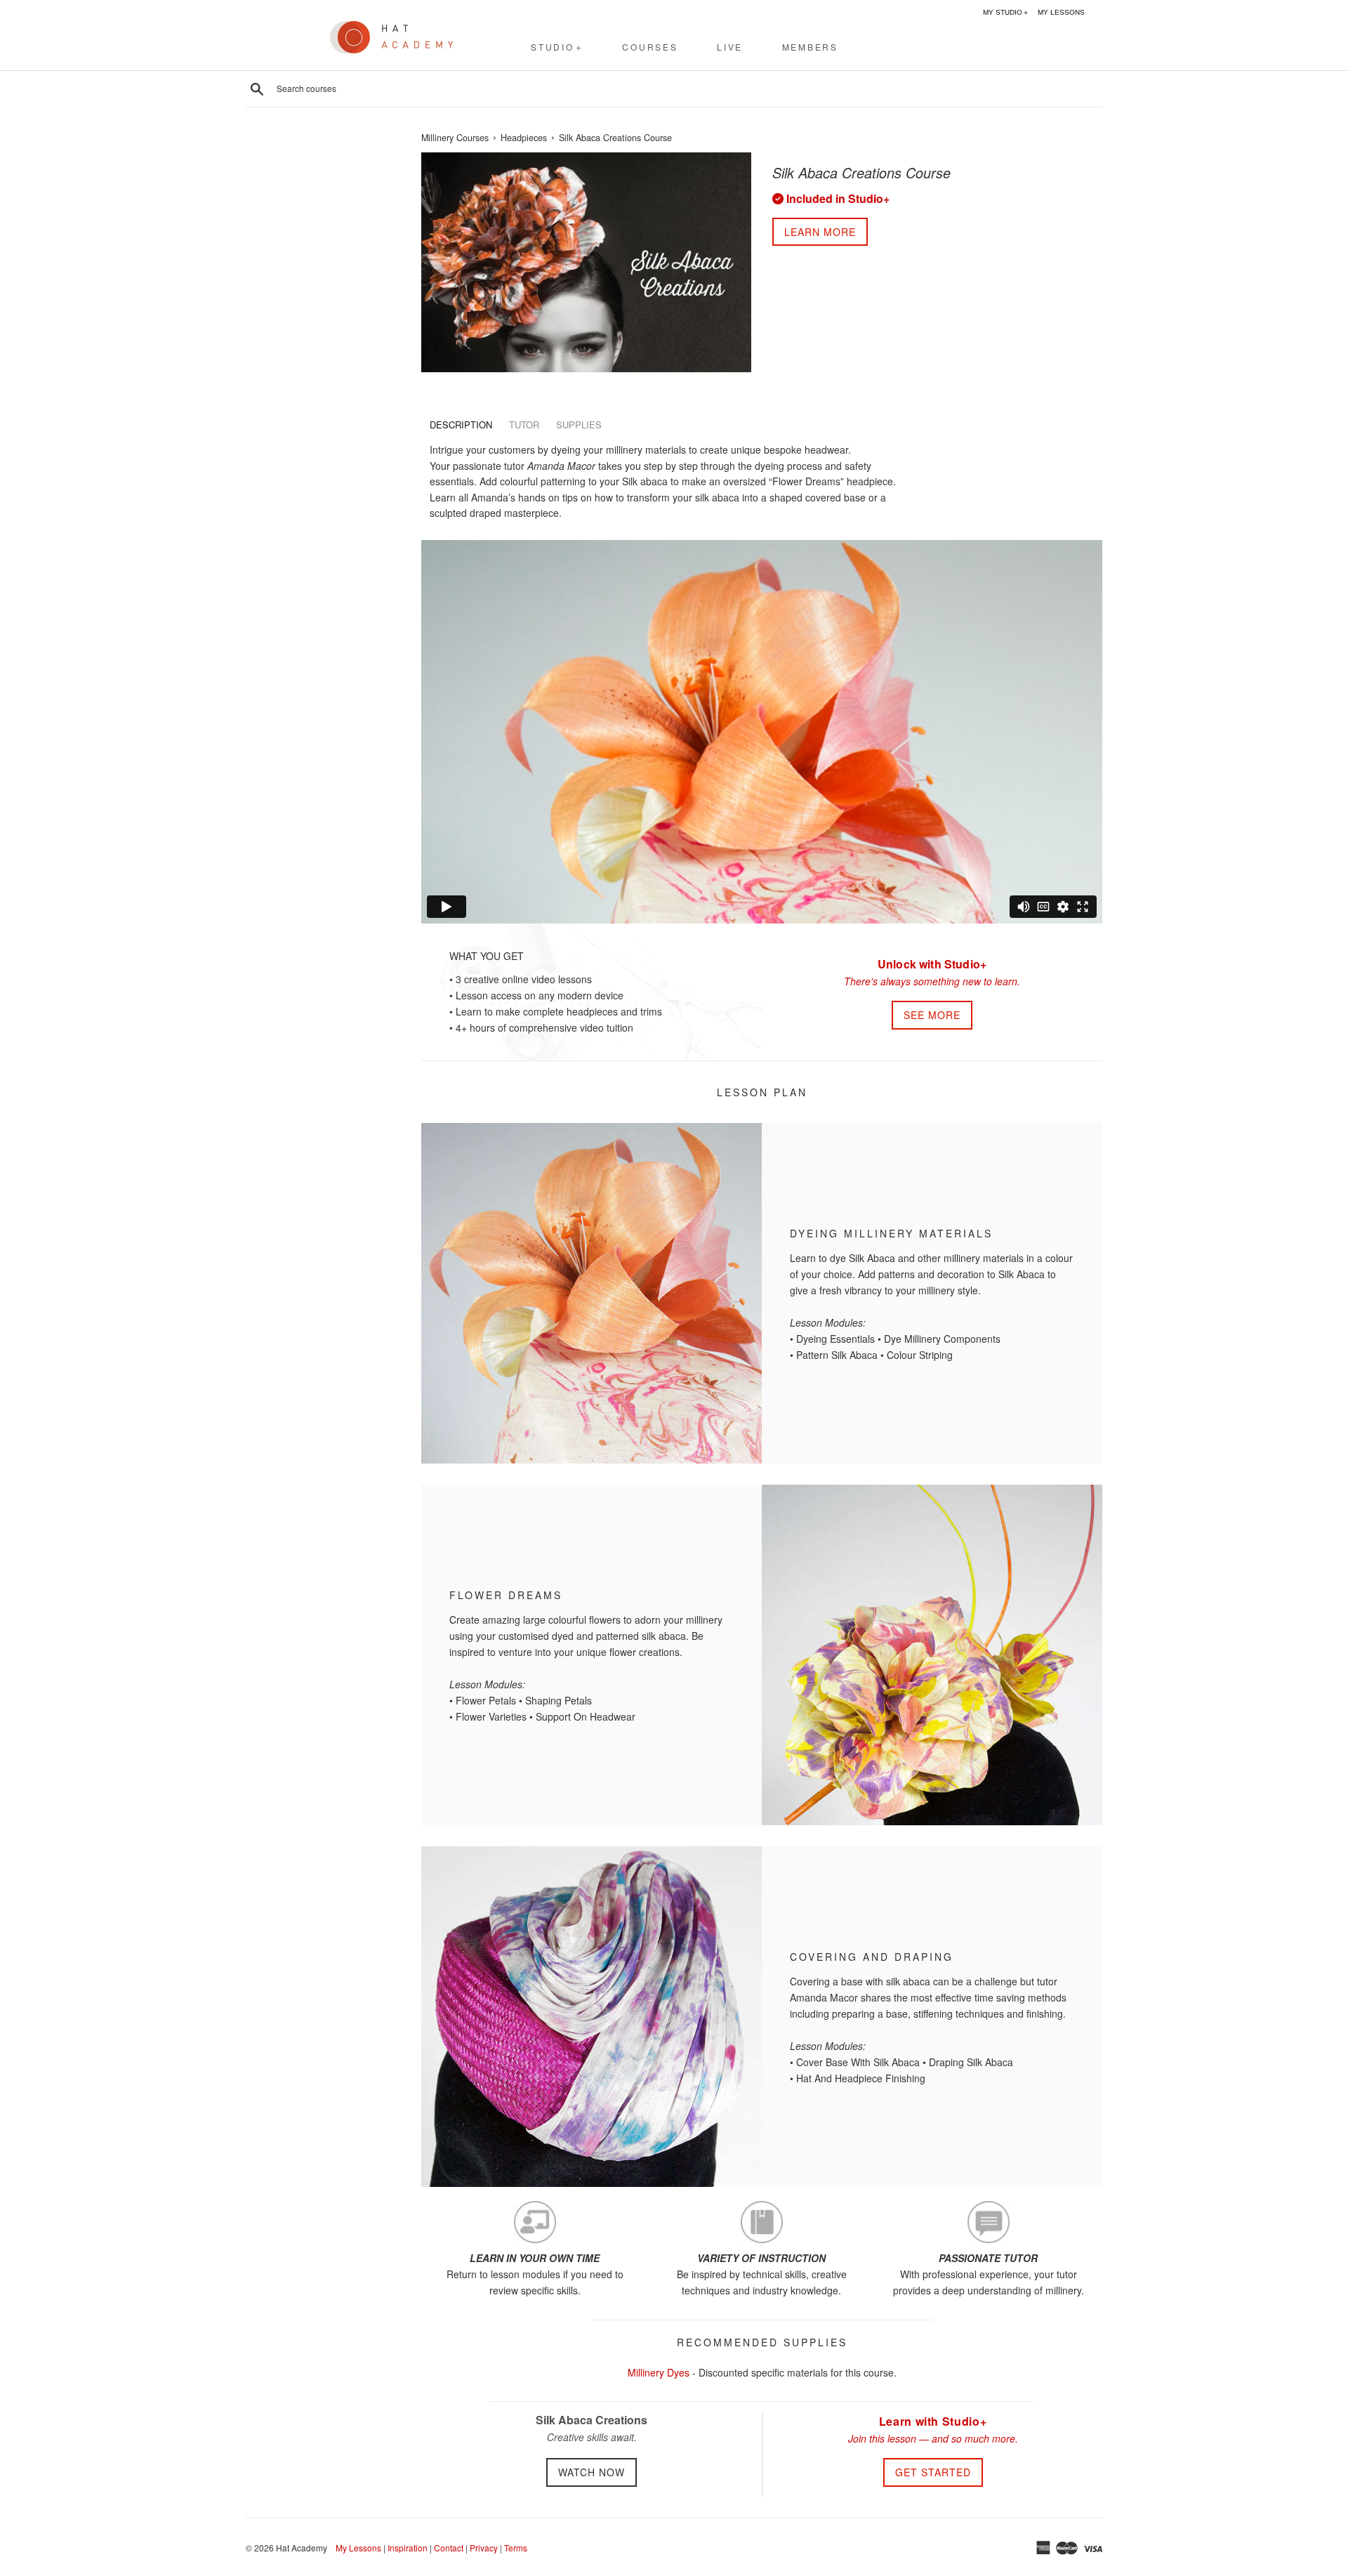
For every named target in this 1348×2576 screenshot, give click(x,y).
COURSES (650, 47)
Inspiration (408, 2548)
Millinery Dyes (659, 2372)
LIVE (730, 47)
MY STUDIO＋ (1006, 12)
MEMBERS (810, 47)
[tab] (461, 425)
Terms (516, 2548)
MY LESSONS (1061, 12)
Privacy (484, 2548)
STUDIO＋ (557, 47)
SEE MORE (932, 1015)
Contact (449, 2548)
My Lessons (358, 2548)
